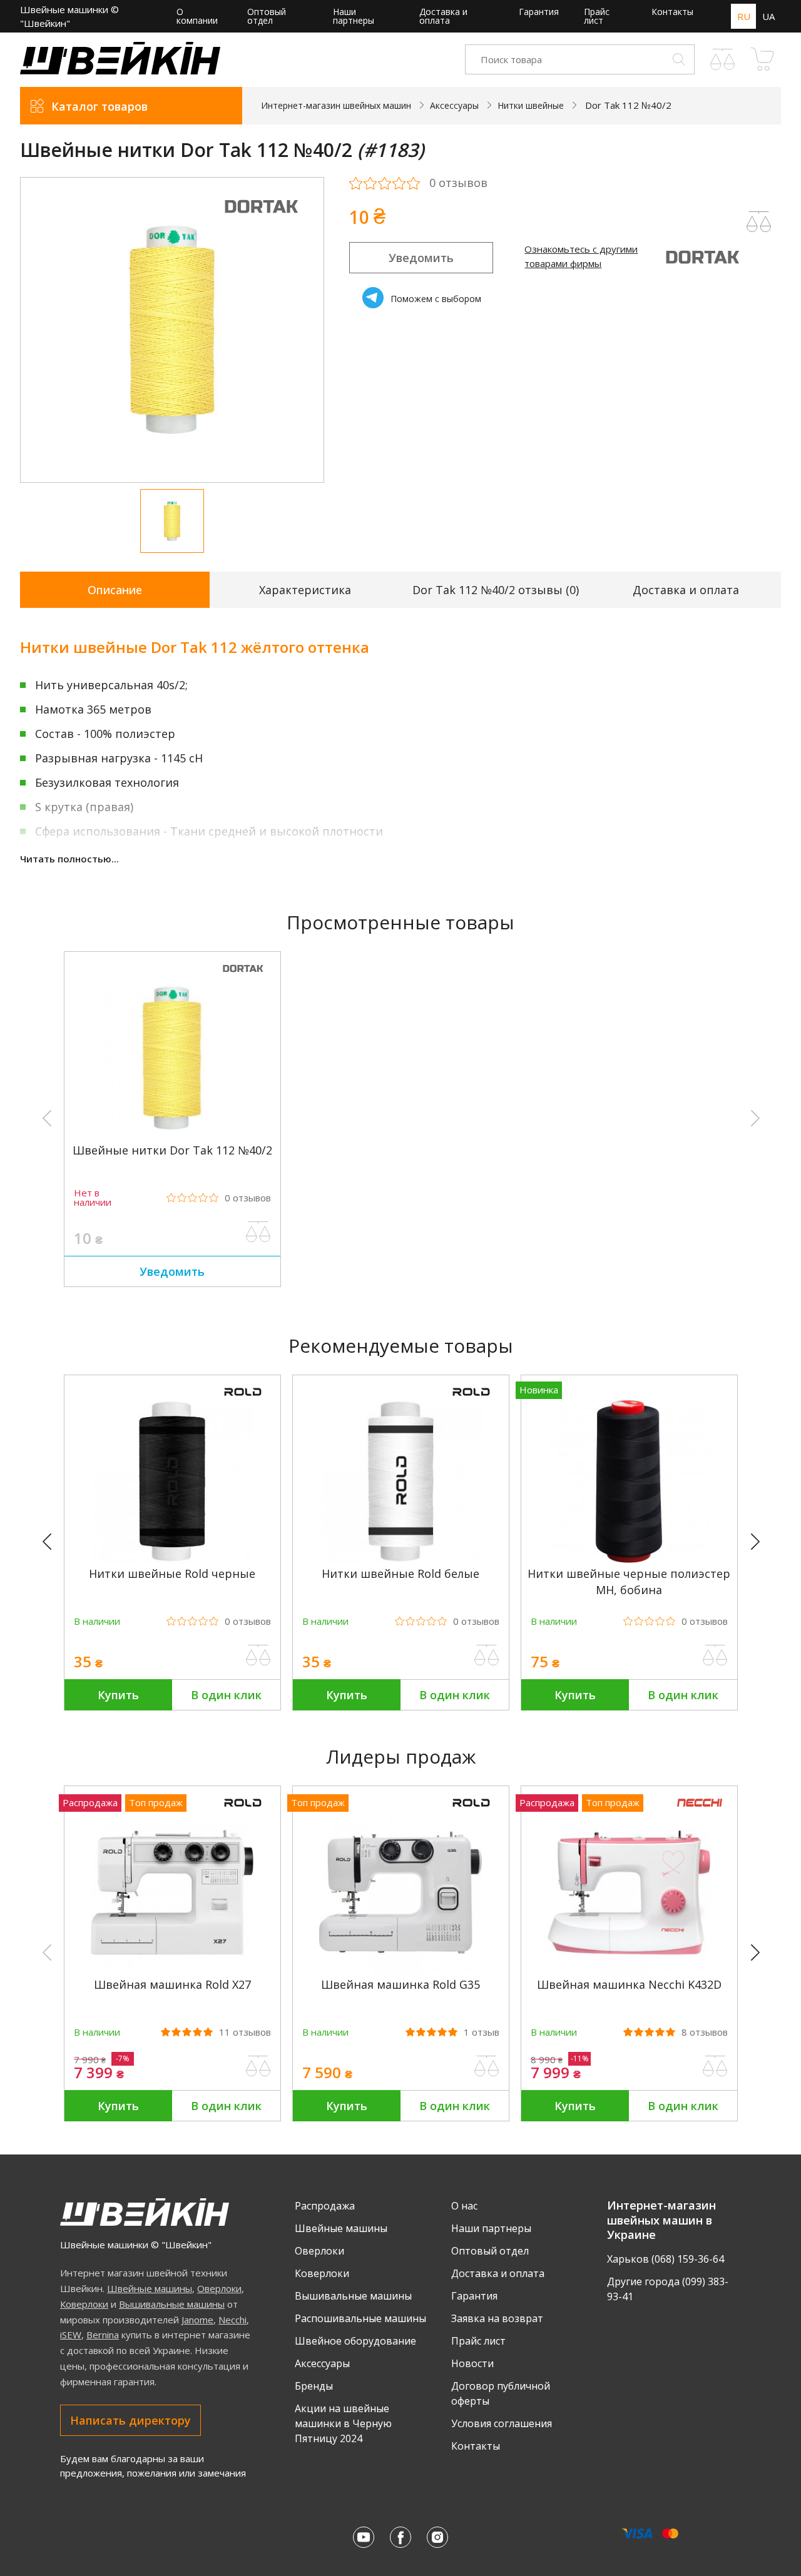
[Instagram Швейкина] (437, 2537)
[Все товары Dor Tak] (261, 222)
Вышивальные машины (172, 2304)
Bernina (103, 2335)
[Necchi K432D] (629, 1970)
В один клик (226, 1695)
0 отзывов (458, 183)
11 (245, 2032)
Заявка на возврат (497, 2318)
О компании (197, 16)
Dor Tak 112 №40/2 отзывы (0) (496, 590)
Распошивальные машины (360, 2318)
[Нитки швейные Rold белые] (400, 1559)
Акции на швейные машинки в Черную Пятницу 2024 (343, 2423)
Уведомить (421, 258)
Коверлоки (84, 2304)
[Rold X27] (172, 1970)
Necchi (232, 2320)
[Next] (761, 1542)
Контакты (672, 12)
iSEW (71, 2335)
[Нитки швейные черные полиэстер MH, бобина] (629, 1559)
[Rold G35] (400, 1970)
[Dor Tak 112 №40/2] (172, 1136)
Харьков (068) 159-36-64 (666, 2259)
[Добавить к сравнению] (258, 1232)
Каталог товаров (99, 106)
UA (768, 16)
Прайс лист (597, 16)
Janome (197, 2320)
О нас (464, 2206)
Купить (118, 1695)
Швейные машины (150, 2288)
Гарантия (539, 12)
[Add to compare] (759, 222)
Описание (115, 590)
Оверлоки (219, 2288)
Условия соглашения (502, 2423)
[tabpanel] (172, 330)
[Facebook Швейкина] (400, 2537)
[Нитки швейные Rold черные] (172, 1559)
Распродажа (325, 2206)
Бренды (314, 2386)
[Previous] (53, 1542)
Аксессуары (322, 2363)
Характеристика (305, 590)
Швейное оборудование (355, 2341)
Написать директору (130, 2420)
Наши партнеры (354, 16)
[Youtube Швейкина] (364, 2537)
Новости (472, 2363)
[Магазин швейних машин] (120, 71)
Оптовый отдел (267, 16)
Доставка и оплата (443, 16)
